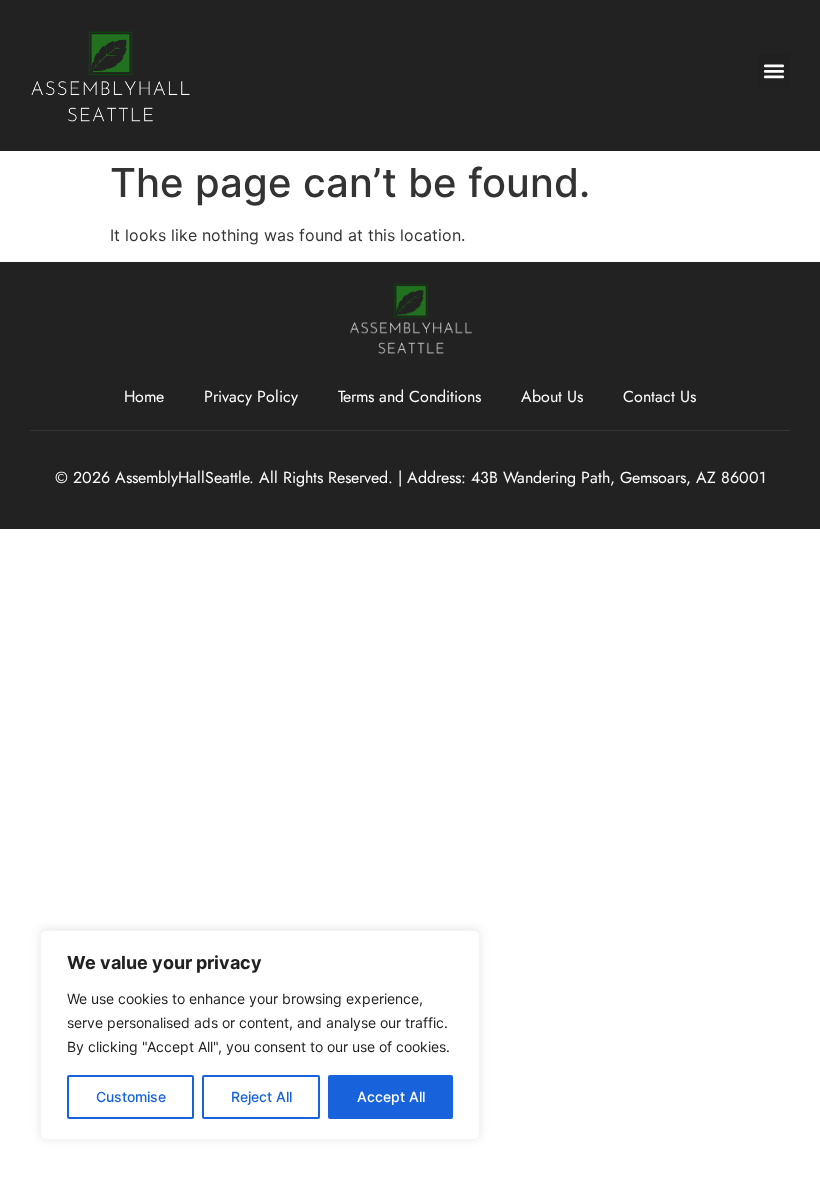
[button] (773, 70)
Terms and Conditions (409, 396)
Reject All (261, 1096)
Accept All (391, 1096)
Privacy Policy (251, 396)
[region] (260, 1035)
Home (144, 396)
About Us (552, 396)
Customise (131, 1096)
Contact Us (659, 396)
